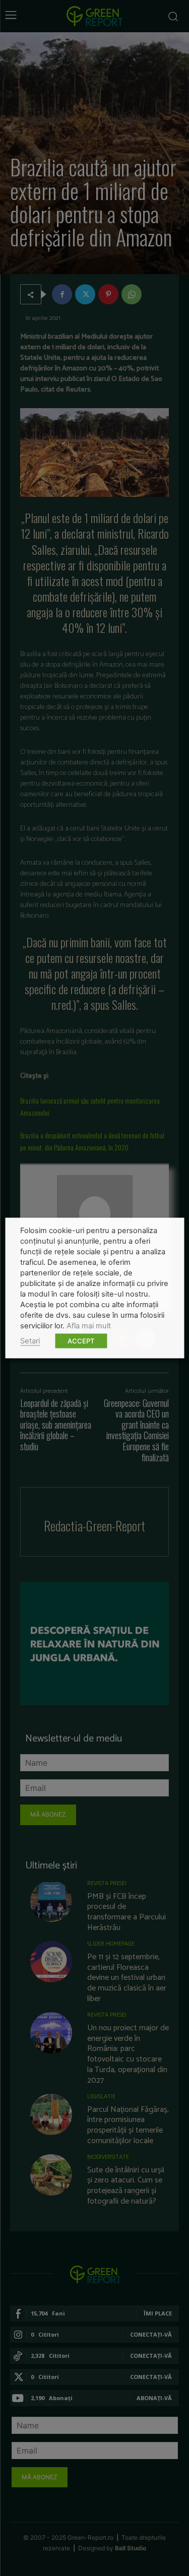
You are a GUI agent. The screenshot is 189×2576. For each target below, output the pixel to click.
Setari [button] (30, 1341)
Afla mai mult (89, 1326)
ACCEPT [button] (81, 1341)
